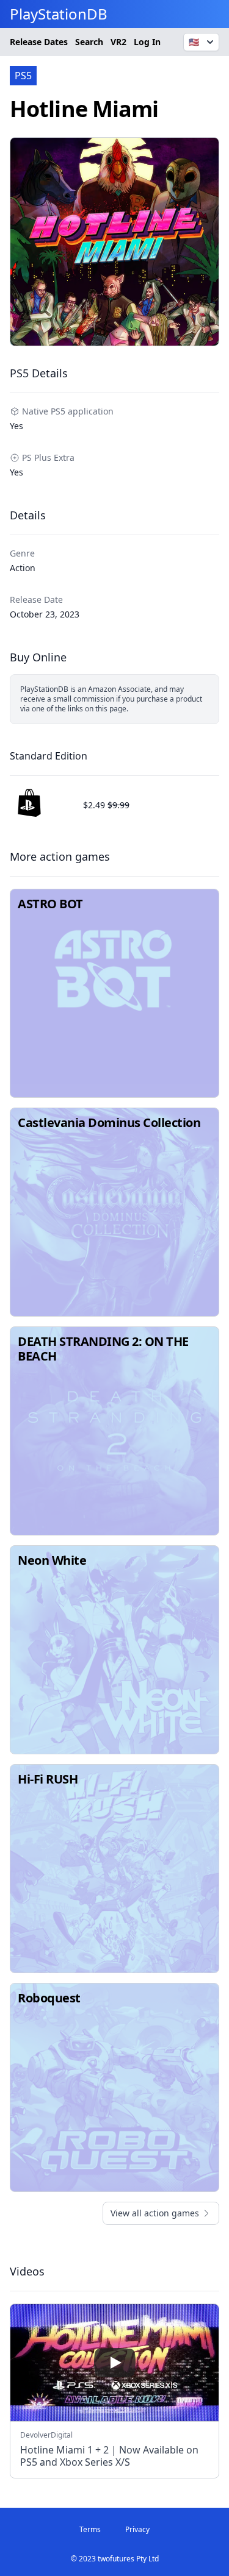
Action (23, 568)
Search (89, 42)
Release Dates (39, 42)
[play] (115, 2363)
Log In (147, 42)
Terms (90, 2529)
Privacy (137, 2529)
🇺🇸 (194, 42)
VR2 (118, 42)
